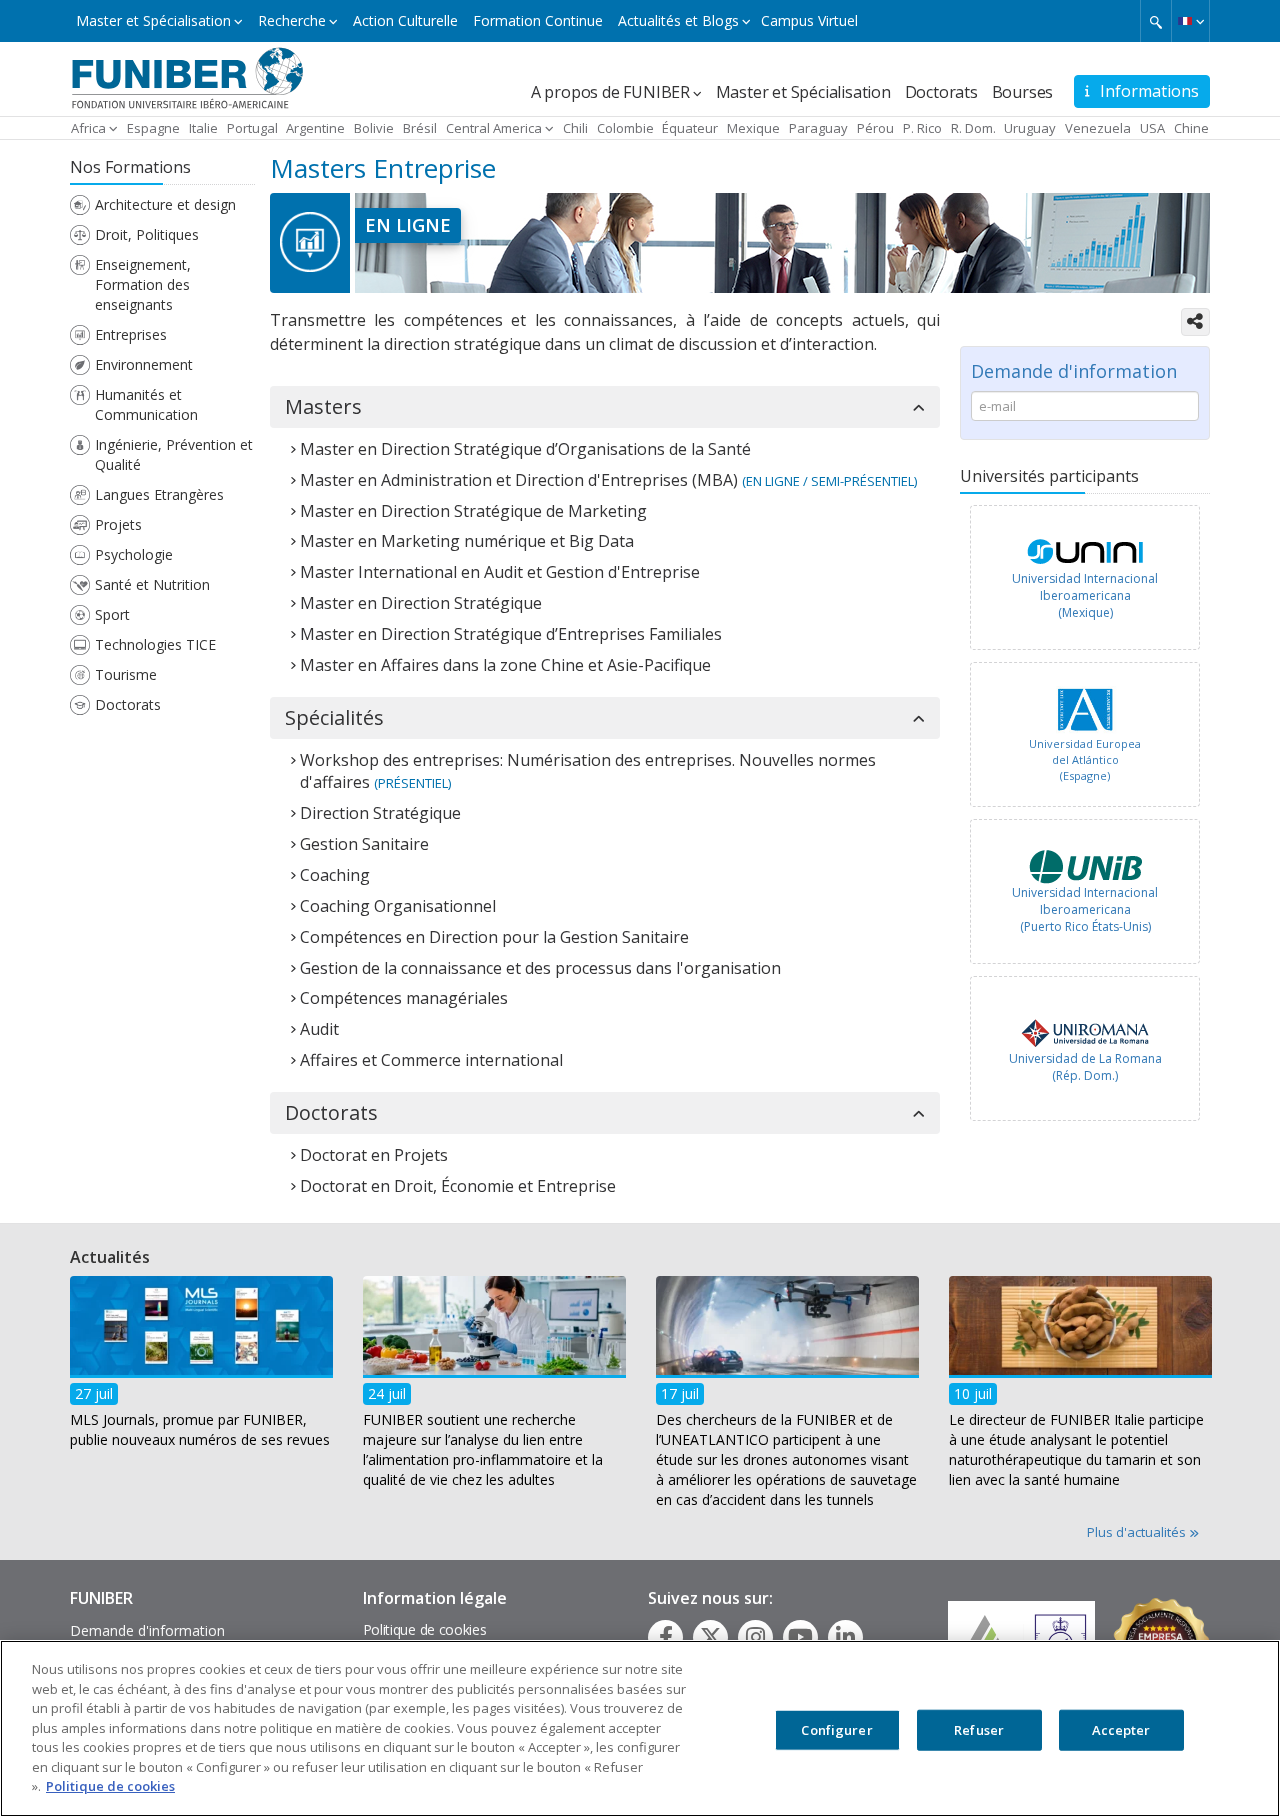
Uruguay (1030, 128)
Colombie (625, 128)
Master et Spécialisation (153, 20)
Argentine (315, 128)
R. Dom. (973, 128)
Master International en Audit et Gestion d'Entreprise (500, 572)
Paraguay (818, 128)
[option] (1085, 582)
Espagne (153, 128)
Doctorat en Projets (374, 1155)
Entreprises (131, 334)
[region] (640, 1728)
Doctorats (941, 92)
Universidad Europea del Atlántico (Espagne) (1085, 759)
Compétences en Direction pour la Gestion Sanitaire (494, 937)
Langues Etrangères (159, 494)
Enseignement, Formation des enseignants (143, 284)
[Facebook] (666, 1637)
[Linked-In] (845, 1637)
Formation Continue (538, 20)
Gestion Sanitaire (364, 844)
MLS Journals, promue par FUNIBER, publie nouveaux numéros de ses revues (200, 1429)
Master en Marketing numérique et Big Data (467, 541)
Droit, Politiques (147, 234)
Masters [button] (323, 407)
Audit (319, 1029)
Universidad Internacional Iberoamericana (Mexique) (1085, 595)
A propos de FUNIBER (610, 92)
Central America (494, 128)
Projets (118, 524)
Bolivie (374, 128)
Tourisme (126, 674)
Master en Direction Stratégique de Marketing (473, 511)
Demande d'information (147, 1630)
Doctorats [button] (331, 1113)
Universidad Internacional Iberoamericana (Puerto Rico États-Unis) (1085, 909)
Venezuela (1098, 128)
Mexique (753, 128)
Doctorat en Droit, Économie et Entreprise (458, 1186)
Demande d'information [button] (1074, 371)
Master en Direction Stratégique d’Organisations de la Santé (525, 449)
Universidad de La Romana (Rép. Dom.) (1085, 1067)
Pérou (875, 128)
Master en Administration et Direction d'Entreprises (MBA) (519, 480)
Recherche (292, 20)
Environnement (144, 364)
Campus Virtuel (809, 20)
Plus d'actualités (1138, 1532)
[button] (1190, 21)
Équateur (690, 128)
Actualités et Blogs (678, 20)
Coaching (335, 875)
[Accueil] (187, 77)
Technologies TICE (155, 644)
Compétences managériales (404, 998)
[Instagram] (755, 1637)
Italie (203, 128)
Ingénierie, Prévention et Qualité (174, 454)
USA (1152, 128)
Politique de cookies (425, 1629)
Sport (112, 614)
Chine (1191, 128)
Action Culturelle (405, 20)
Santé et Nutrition (152, 584)
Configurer (836, 1729)
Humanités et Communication (146, 404)
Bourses (1023, 92)
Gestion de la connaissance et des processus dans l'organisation (540, 968)
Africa (88, 128)
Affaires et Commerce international (431, 1060)
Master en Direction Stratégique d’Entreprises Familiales (511, 634)
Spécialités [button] (334, 718)
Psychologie (134, 554)
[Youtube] (800, 1637)
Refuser (979, 1729)
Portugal (252, 128)
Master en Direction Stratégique (421, 603)
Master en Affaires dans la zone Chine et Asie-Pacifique (505, 665)
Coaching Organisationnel (398, 906)
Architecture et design (165, 204)
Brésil (420, 128)
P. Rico (922, 128)
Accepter (1121, 1729)
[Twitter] (711, 1637)
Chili (575, 128)
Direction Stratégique (380, 813)
